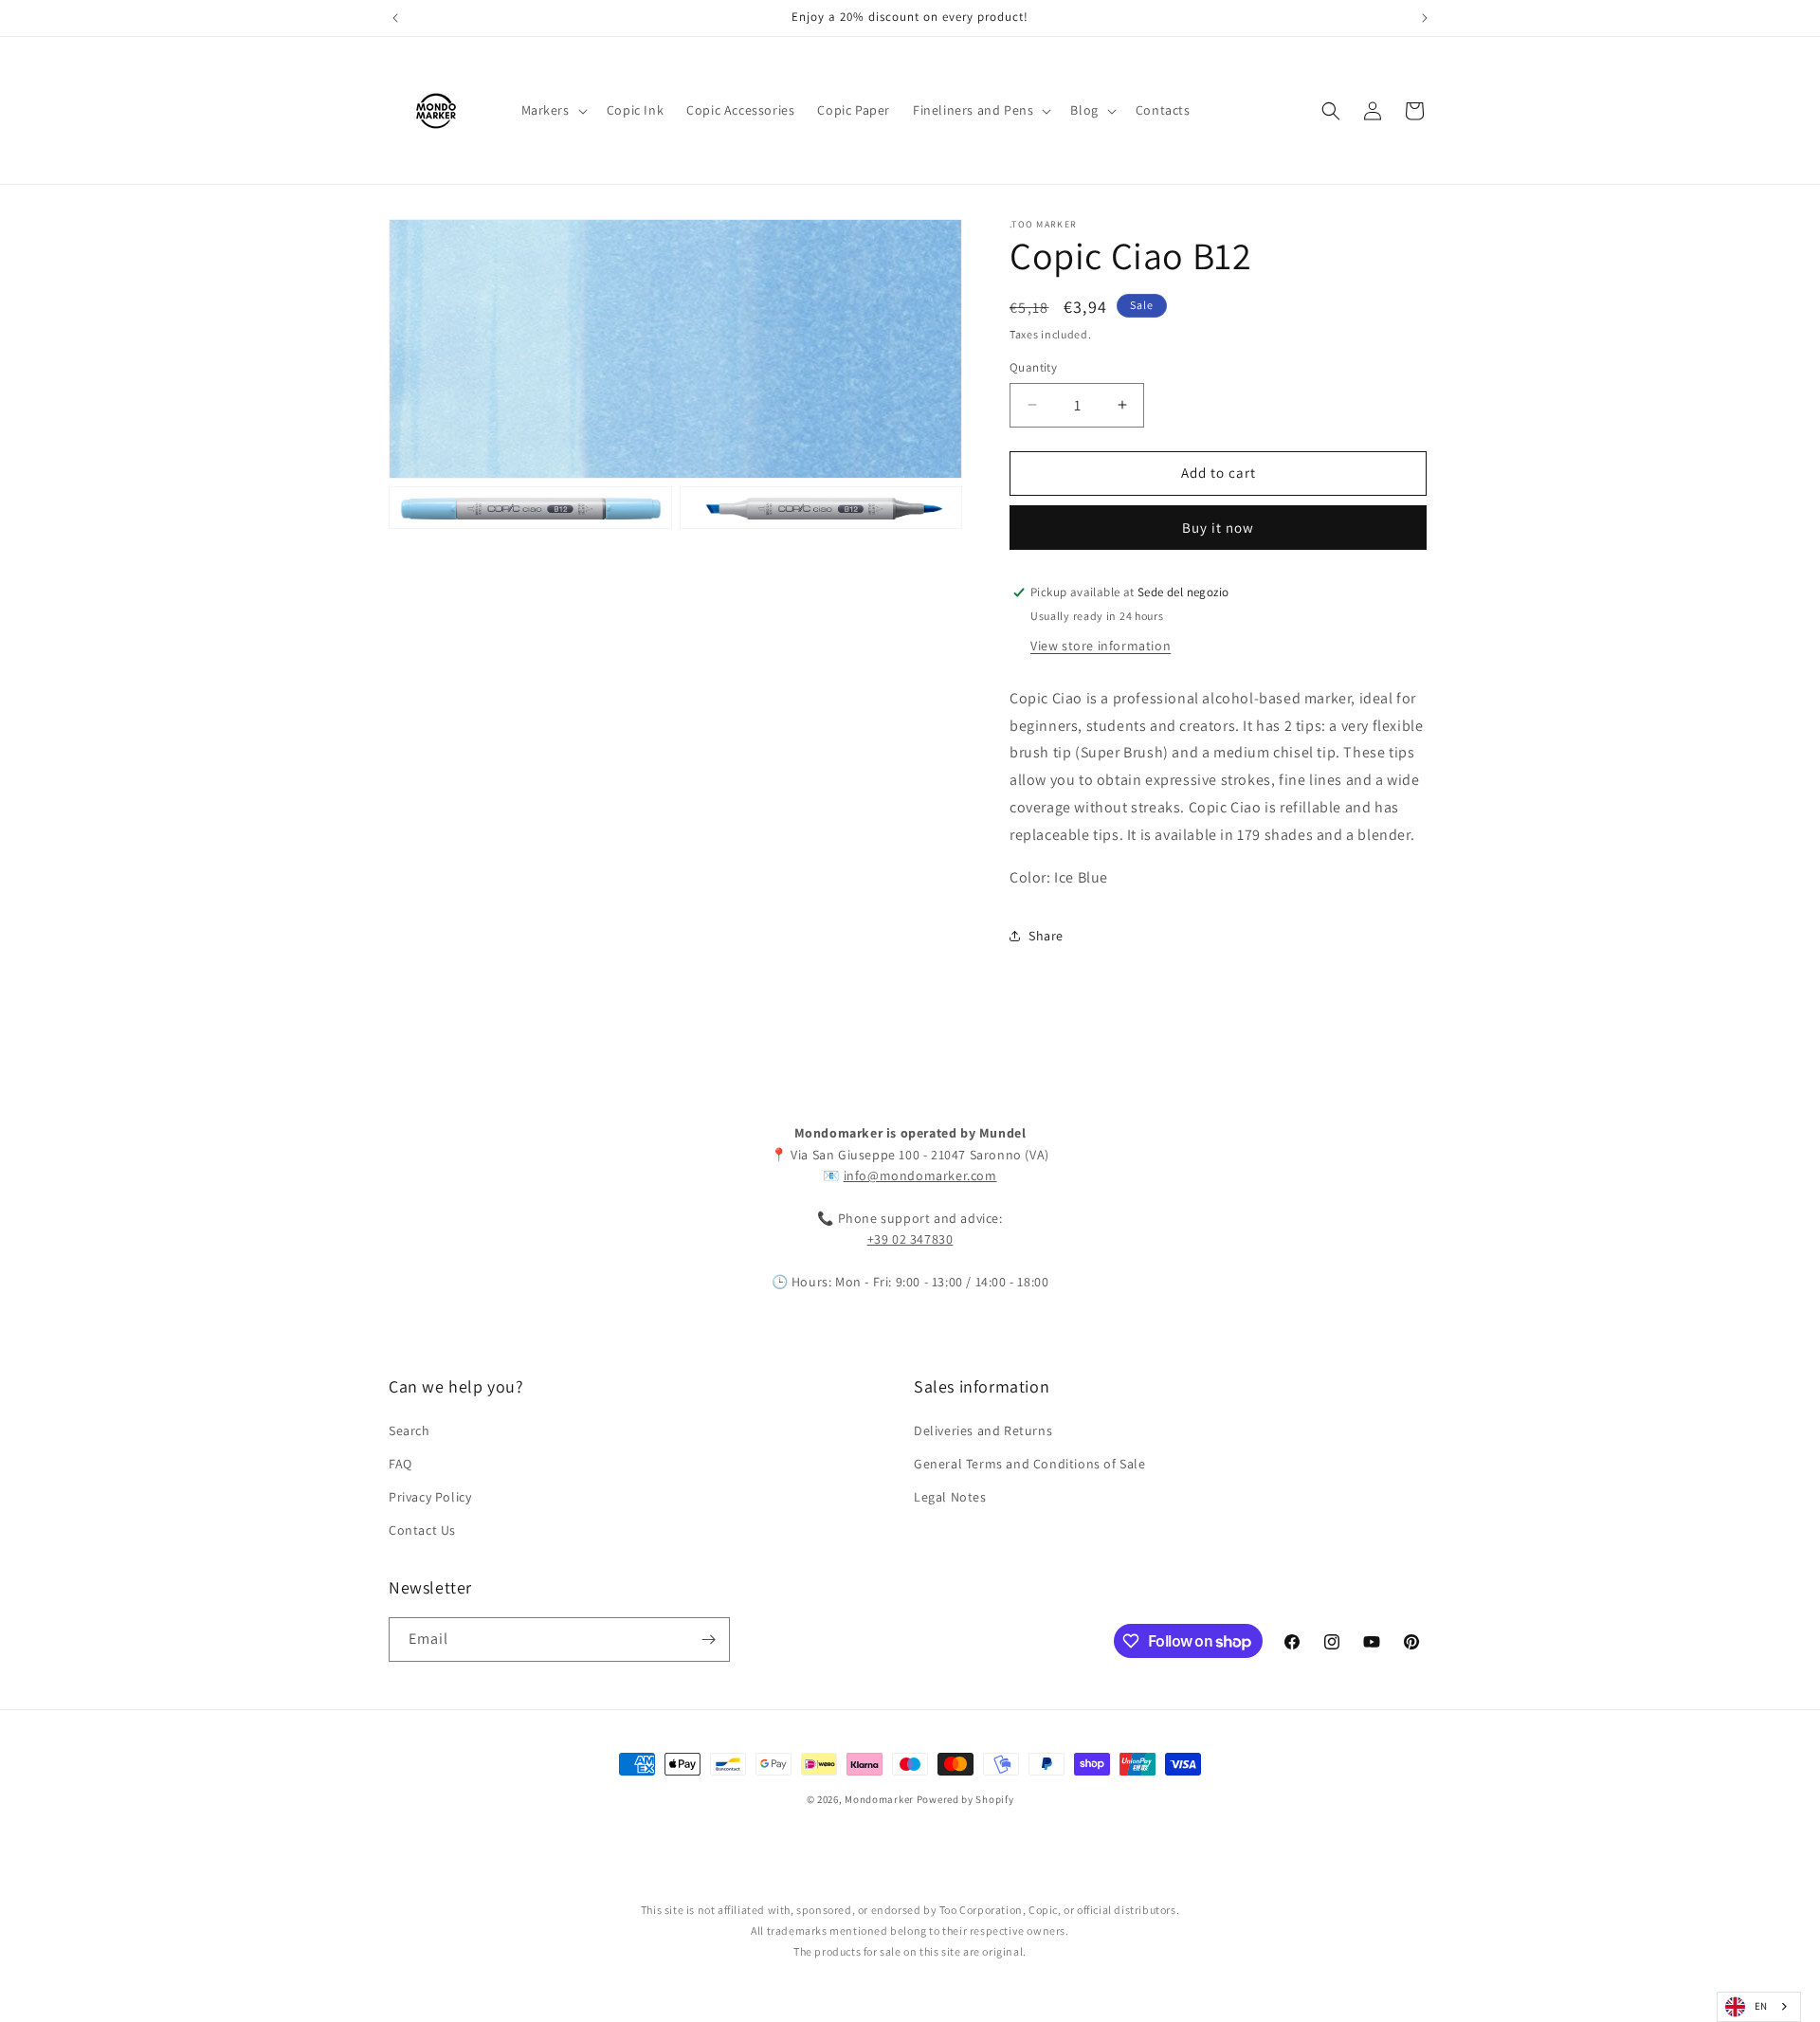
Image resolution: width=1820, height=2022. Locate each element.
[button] (553, 110)
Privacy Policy (430, 1497)
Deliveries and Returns (983, 1430)
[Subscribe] (708, 1639)
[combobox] (1759, 2007)
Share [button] (1046, 936)
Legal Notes (950, 1497)
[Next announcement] (1425, 18)
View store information (1101, 646)
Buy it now (1218, 528)
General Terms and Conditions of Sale (1030, 1464)
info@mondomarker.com (920, 1175)
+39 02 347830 (910, 1239)
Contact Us (422, 1530)
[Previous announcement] (395, 18)
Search (409, 1430)
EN (1761, 2006)
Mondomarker (879, 1799)
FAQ (400, 1464)
